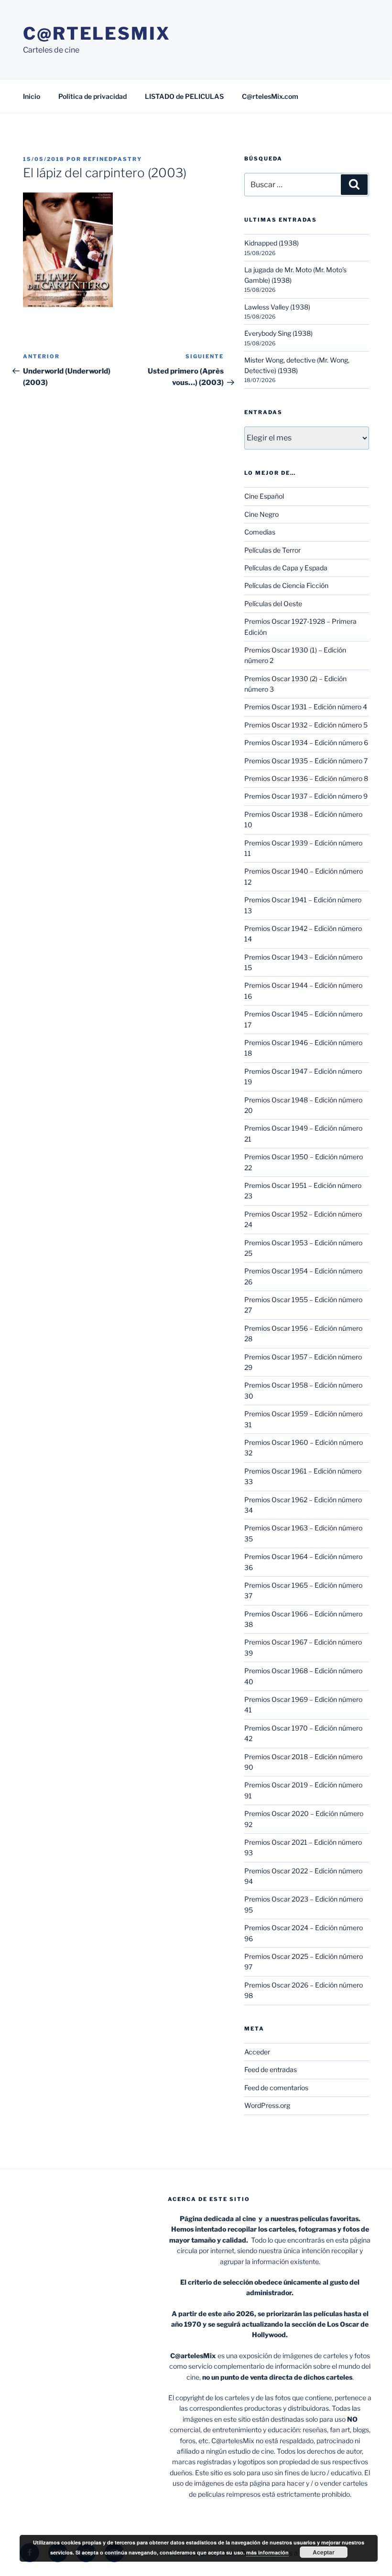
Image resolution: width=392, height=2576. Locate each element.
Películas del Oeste (273, 604)
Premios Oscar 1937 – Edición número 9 (306, 796)
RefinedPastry (113, 159)
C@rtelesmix (97, 33)
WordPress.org (267, 2105)
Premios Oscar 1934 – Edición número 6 (306, 743)
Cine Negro (261, 514)
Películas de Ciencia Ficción (286, 585)
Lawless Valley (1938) (277, 307)
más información (267, 2552)
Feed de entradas (271, 2069)
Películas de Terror (272, 550)
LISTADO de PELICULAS (184, 96)
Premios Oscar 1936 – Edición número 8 (306, 778)
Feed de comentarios (276, 2088)
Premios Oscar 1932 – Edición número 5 (306, 725)
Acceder (257, 2052)
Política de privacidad (93, 96)
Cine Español (264, 496)
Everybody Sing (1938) (278, 333)
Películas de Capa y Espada (286, 568)
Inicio (32, 96)
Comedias (260, 532)
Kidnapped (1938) (272, 243)
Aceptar (324, 2552)
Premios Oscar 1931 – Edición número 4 (306, 707)
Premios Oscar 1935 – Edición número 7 (306, 761)
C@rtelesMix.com (270, 96)
